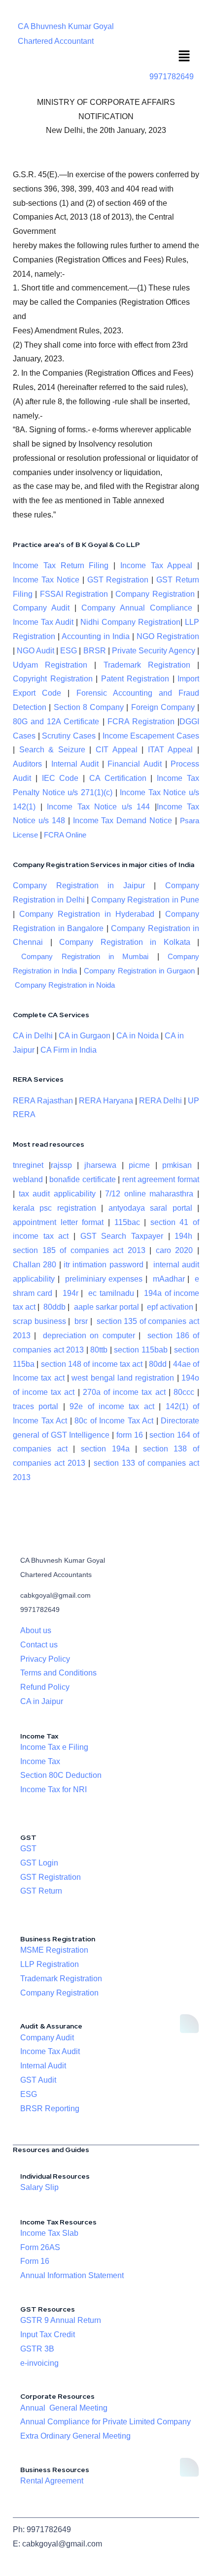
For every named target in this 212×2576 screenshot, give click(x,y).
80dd (158, 1364)
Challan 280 (35, 1265)
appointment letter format (58, 1222)
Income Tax (40, 1761)
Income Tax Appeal (157, 565)
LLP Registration (50, 1964)
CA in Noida (138, 1036)
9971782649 (172, 77)
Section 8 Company (89, 707)
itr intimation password (104, 1265)
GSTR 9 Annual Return (61, 2320)
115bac (127, 1222)
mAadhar (167, 1279)
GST (28, 1849)
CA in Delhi (33, 1036)
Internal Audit (75, 764)
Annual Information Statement (72, 2275)
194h (183, 1236)
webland (28, 1179)
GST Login (39, 1863)
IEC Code (60, 778)
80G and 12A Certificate (56, 722)
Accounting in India (96, 636)
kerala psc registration (54, 1208)
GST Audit (38, 2080)
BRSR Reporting (50, 2109)
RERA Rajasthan (43, 1101)
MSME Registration (54, 1950)
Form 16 (35, 2261)
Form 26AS (40, 2247)
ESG (69, 651)
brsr (81, 1321)
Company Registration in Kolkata (125, 942)
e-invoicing (39, 2363)
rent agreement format (161, 1179)
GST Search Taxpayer (122, 1236)
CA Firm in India (69, 1050)
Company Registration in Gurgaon (139, 971)
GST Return (41, 1891)
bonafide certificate (83, 1179)
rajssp (61, 1165)
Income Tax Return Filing (61, 565)
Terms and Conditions (58, 1673)
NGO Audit (35, 651)
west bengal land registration (123, 1378)
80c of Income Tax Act (114, 1421)
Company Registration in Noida (65, 985)
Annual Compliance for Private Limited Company (106, 2422)
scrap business (39, 1321)
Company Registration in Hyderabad (87, 914)
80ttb (99, 1350)
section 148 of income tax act (92, 1364)
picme (139, 1165)
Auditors (27, 764)
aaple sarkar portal (106, 1307)
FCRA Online (65, 835)
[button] (184, 57)
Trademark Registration (147, 665)
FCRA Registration (141, 722)
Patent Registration (135, 679)
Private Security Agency (154, 651)
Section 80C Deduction (61, 1775)
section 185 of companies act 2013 (79, 1250)
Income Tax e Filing (54, 1747)
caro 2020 (175, 1250)
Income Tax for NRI (53, 1789)
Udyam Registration (50, 665)
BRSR (95, 651)
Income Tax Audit (43, 622)
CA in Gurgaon (85, 1036)
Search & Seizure (52, 750)
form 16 (130, 1435)
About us (36, 1630)
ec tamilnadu (111, 1293)
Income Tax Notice (46, 580)
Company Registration (155, 594)
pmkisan (177, 1165)
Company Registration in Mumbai (85, 957)
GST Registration (118, 580)
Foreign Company (163, 707)
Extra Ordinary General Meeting (75, 2436)
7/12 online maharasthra (149, 1194)
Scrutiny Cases (69, 736)
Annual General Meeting (64, 2408)
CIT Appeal (117, 750)
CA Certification (118, 778)
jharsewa (100, 1165)
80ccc (184, 1392)
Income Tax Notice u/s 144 (98, 807)
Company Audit (41, 608)
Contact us (39, 1645)
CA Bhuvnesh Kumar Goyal (66, 26)
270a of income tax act (124, 1392)
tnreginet (28, 1165)
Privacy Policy (45, 1659)
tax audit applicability (57, 1194)
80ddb (54, 1307)
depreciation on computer (89, 1336)
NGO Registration (168, 636)
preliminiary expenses (104, 1279)
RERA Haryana (106, 1101)
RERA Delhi (160, 1101)
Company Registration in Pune (145, 900)
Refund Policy (45, 1687)
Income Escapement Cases (151, 736)
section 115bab (141, 1350)
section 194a (105, 1449)
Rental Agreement (52, 2481)
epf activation (170, 1307)
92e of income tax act (112, 1406)
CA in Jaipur (42, 1701)
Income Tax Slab (49, 2233)
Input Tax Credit (48, 2334)
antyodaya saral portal (150, 1208)
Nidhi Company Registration (130, 622)
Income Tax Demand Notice (124, 821)
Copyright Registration (53, 679)
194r (71, 1293)
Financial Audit (134, 764)
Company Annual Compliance (137, 608)
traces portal (35, 1406)
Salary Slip (39, 2187)
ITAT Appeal (171, 750)
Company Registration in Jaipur (79, 885)
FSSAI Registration (74, 594)
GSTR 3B (37, 2349)
